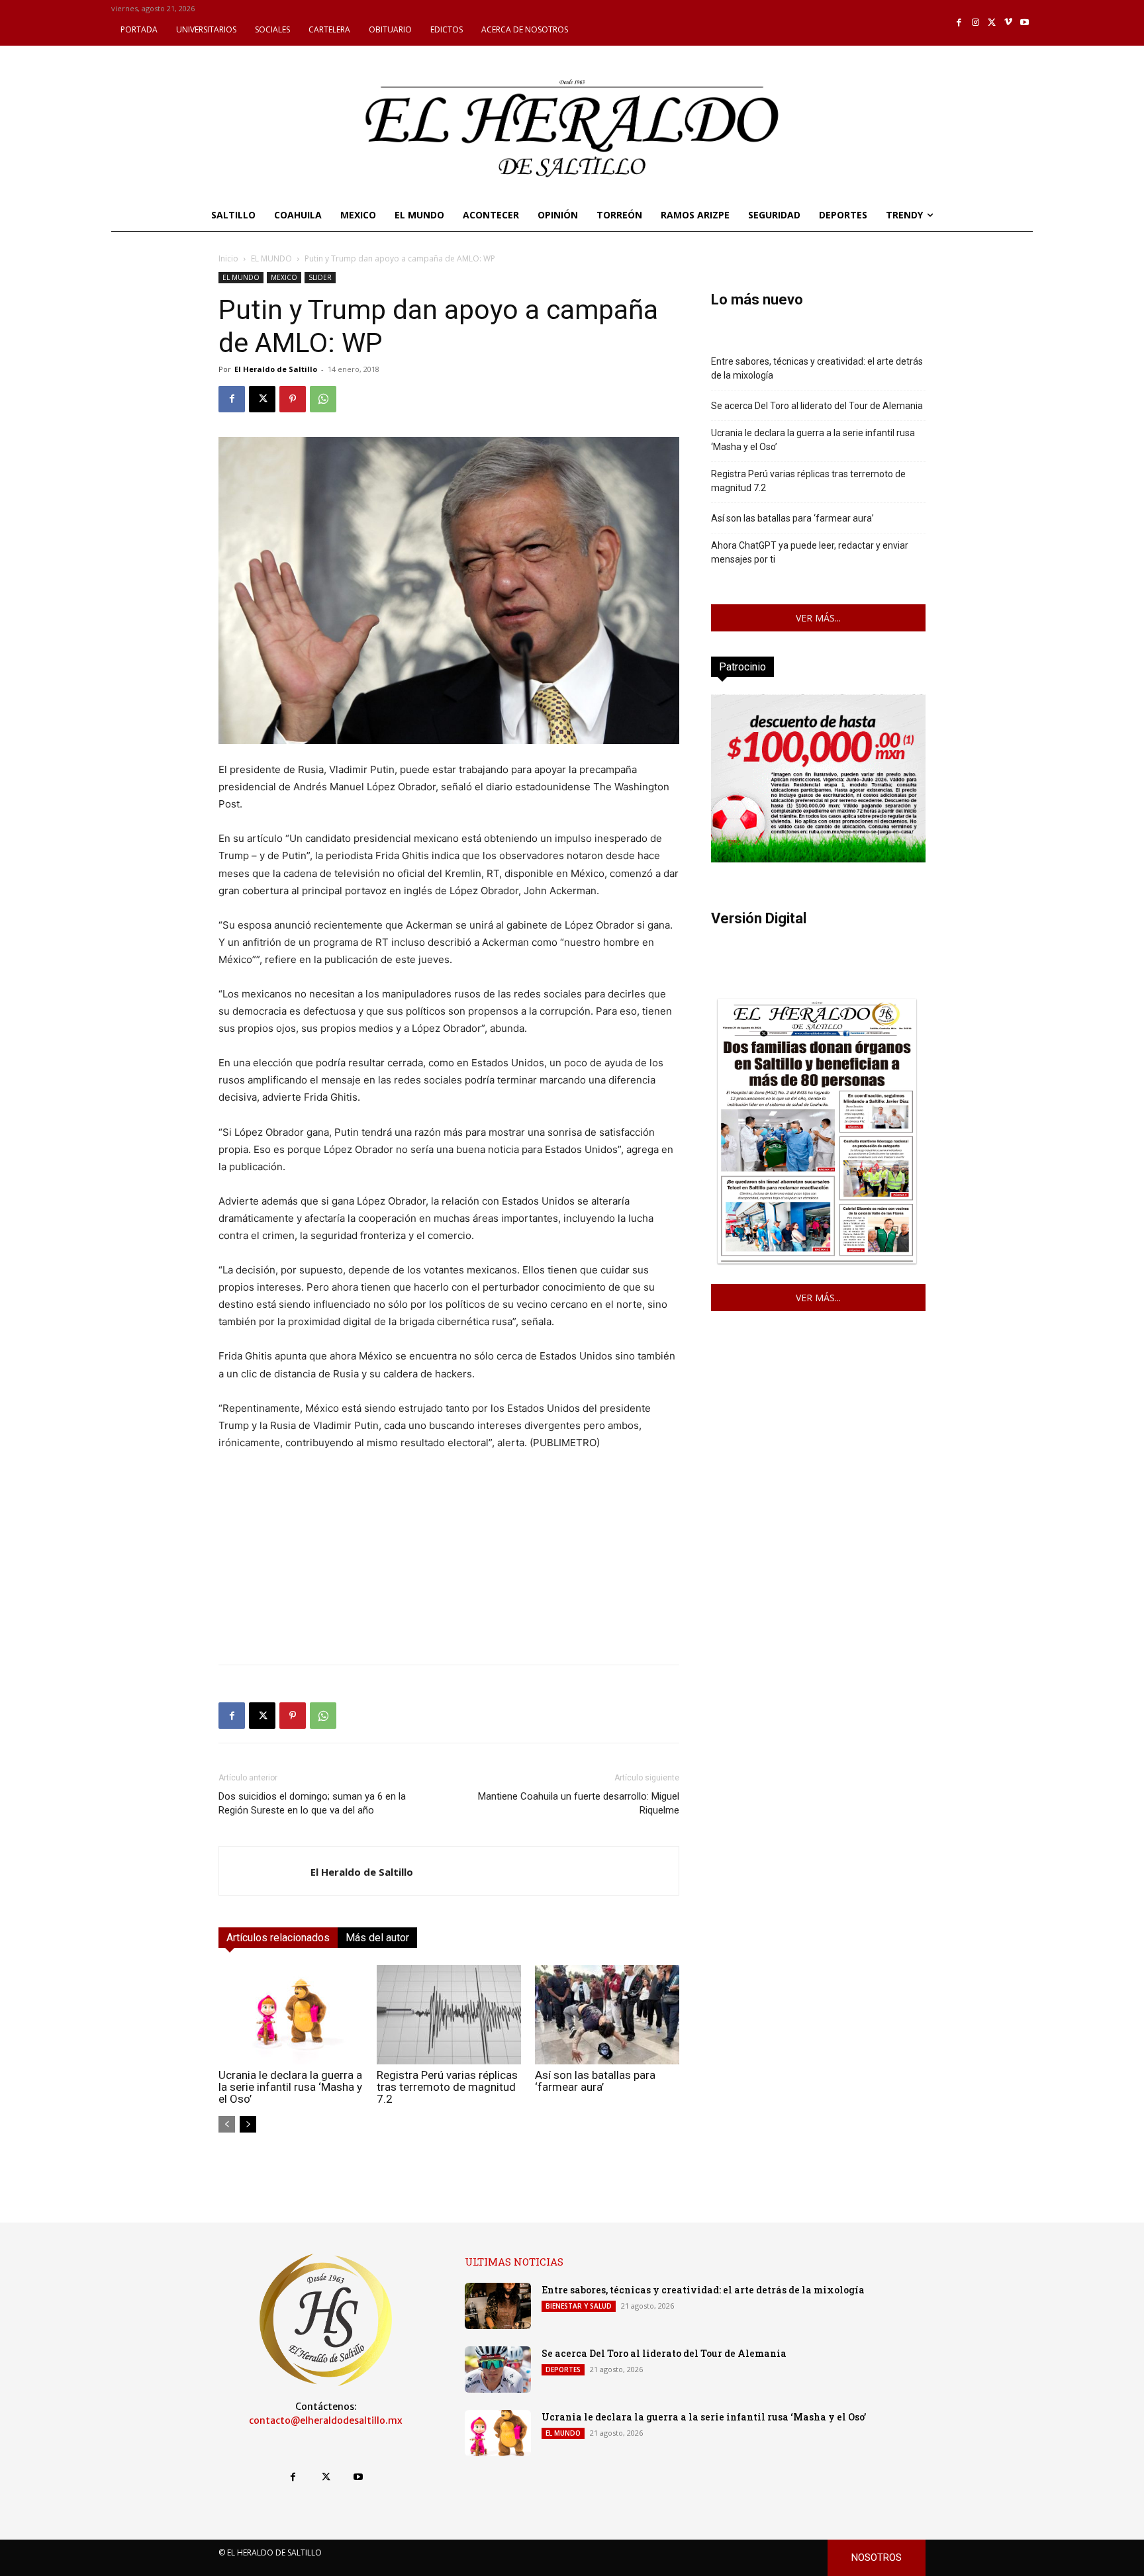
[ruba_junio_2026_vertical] (818, 859)
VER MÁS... (818, 618)
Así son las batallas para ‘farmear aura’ (595, 2081)
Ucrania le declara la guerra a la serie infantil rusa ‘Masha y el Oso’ (290, 2087)
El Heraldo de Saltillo (276, 369)
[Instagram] (976, 23)
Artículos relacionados (278, 1938)
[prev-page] (227, 2124)
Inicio (228, 258)
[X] (992, 23)
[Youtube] (1025, 23)
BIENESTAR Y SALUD (579, 2306)
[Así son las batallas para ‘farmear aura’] (607, 2015)
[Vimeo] (1009, 23)
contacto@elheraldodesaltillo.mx (326, 2420)
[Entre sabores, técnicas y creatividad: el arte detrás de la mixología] (498, 2306)
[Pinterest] (293, 399)
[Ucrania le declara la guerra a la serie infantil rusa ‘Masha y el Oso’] (291, 2015)
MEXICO (284, 277)
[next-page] (248, 2124)
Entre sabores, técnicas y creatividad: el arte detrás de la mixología (817, 368)
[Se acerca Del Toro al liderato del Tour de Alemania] (498, 2369)
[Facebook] (960, 23)
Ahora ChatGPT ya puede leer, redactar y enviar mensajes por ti (810, 552)
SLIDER (320, 277)
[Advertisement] (449, 1561)
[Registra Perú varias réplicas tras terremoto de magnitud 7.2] (449, 2015)
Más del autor (377, 1938)
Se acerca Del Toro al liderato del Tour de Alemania (817, 406)
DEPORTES (563, 2369)
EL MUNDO (271, 258)
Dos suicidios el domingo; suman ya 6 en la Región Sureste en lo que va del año (312, 1803)
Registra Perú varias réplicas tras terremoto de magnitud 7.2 (447, 2087)
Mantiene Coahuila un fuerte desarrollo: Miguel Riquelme (579, 1803)
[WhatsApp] (323, 399)
